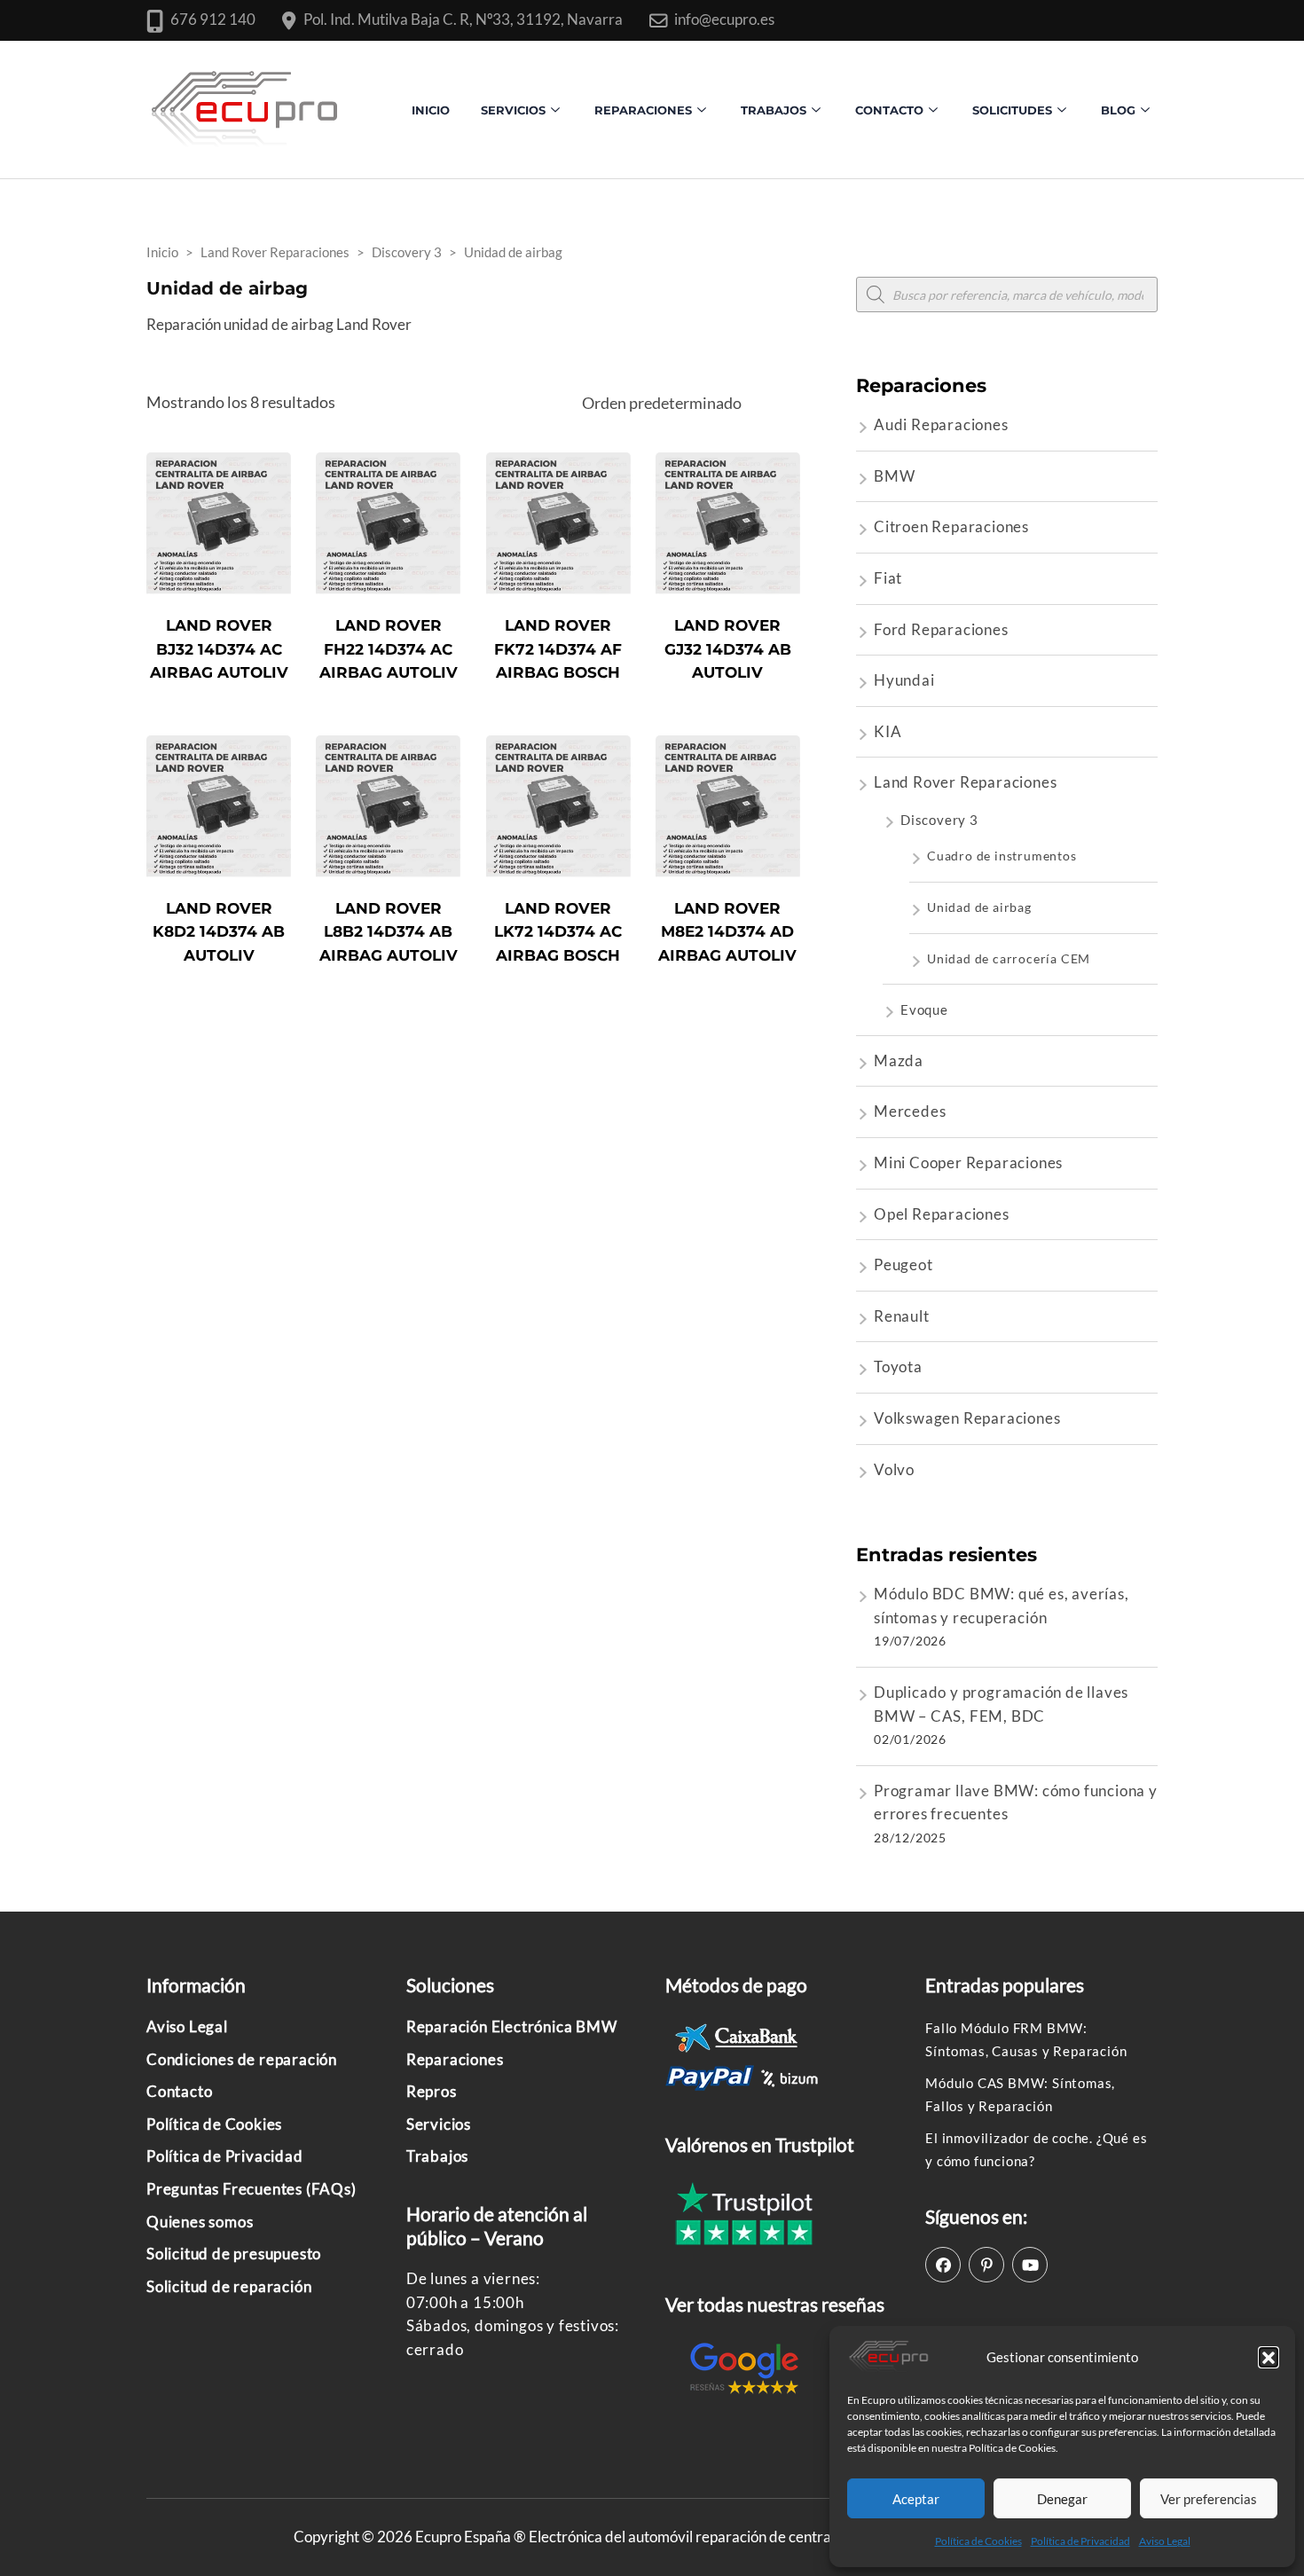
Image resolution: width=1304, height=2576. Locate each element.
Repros (432, 2091)
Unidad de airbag (979, 907)
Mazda (899, 1060)
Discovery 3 (939, 820)
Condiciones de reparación (242, 2059)
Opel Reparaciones (942, 1214)
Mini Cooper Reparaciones (968, 1162)
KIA (888, 731)
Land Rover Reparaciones (965, 782)
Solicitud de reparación (229, 2286)
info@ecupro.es (724, 19)
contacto (889, 110)
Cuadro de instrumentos (1002, 856)
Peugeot (903, 1264)
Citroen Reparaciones (951, 526)
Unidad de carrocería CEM (1009, 958)
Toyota (898, 1367)
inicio (431, 110)
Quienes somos (200, 2222)
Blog (1118, 110)
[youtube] (1030, 2265)
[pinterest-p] (986, 2265)
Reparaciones (643, 110)
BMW (894, 476)
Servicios (513, 110)
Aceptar (916, 2499)
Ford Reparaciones (941, 629)
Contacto (179, 2091)
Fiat (888, 578)
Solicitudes (1012, 110)
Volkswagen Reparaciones (967, 1418)
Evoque (924, 1009)
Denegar (1062, 2499)
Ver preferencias (1209, 2499)
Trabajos (774, 110)
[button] (1269, 2357)
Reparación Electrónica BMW (512, 2026)
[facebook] (943, 2265)
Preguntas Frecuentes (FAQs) (251, 2189)
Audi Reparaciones (941, 424)
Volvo (894, 1469)
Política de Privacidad (1080, 2541)
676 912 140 (213, 19)
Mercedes (910, 1111)
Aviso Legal (1165, 2541)
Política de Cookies (978, 2541)
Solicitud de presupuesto (234, 2254)
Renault (902, 1316)
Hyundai (904, 680)
